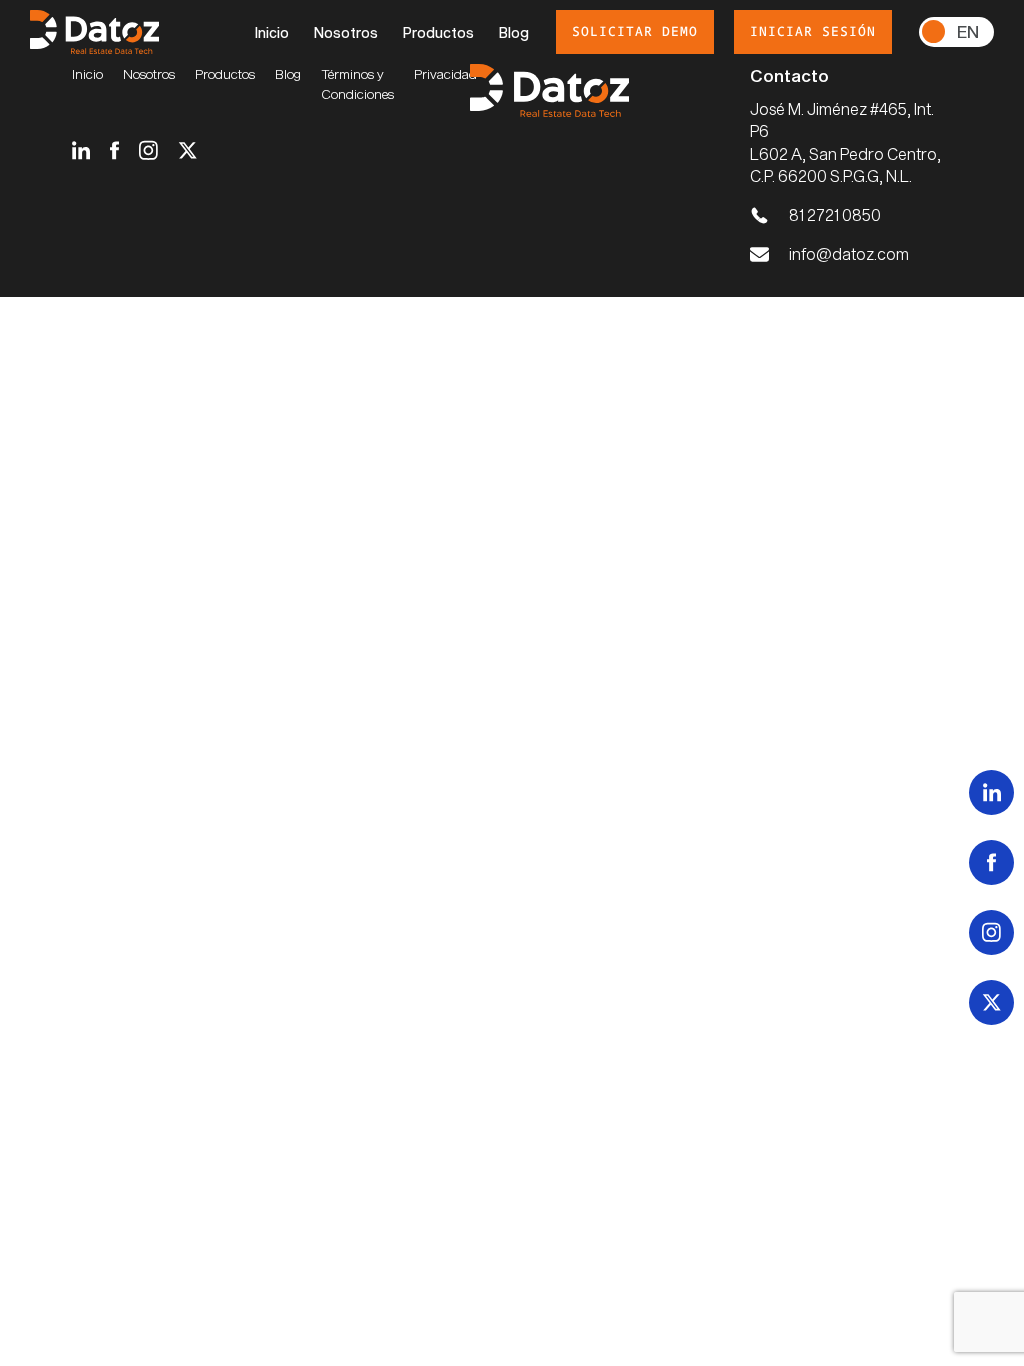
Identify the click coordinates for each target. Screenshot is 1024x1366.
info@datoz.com (849, 253)
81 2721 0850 (835, 214)
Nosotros (346, 32)
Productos (438, 32)
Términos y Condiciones (357, 84)
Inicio (272, 32)
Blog (514, 32)
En (968, 31)
